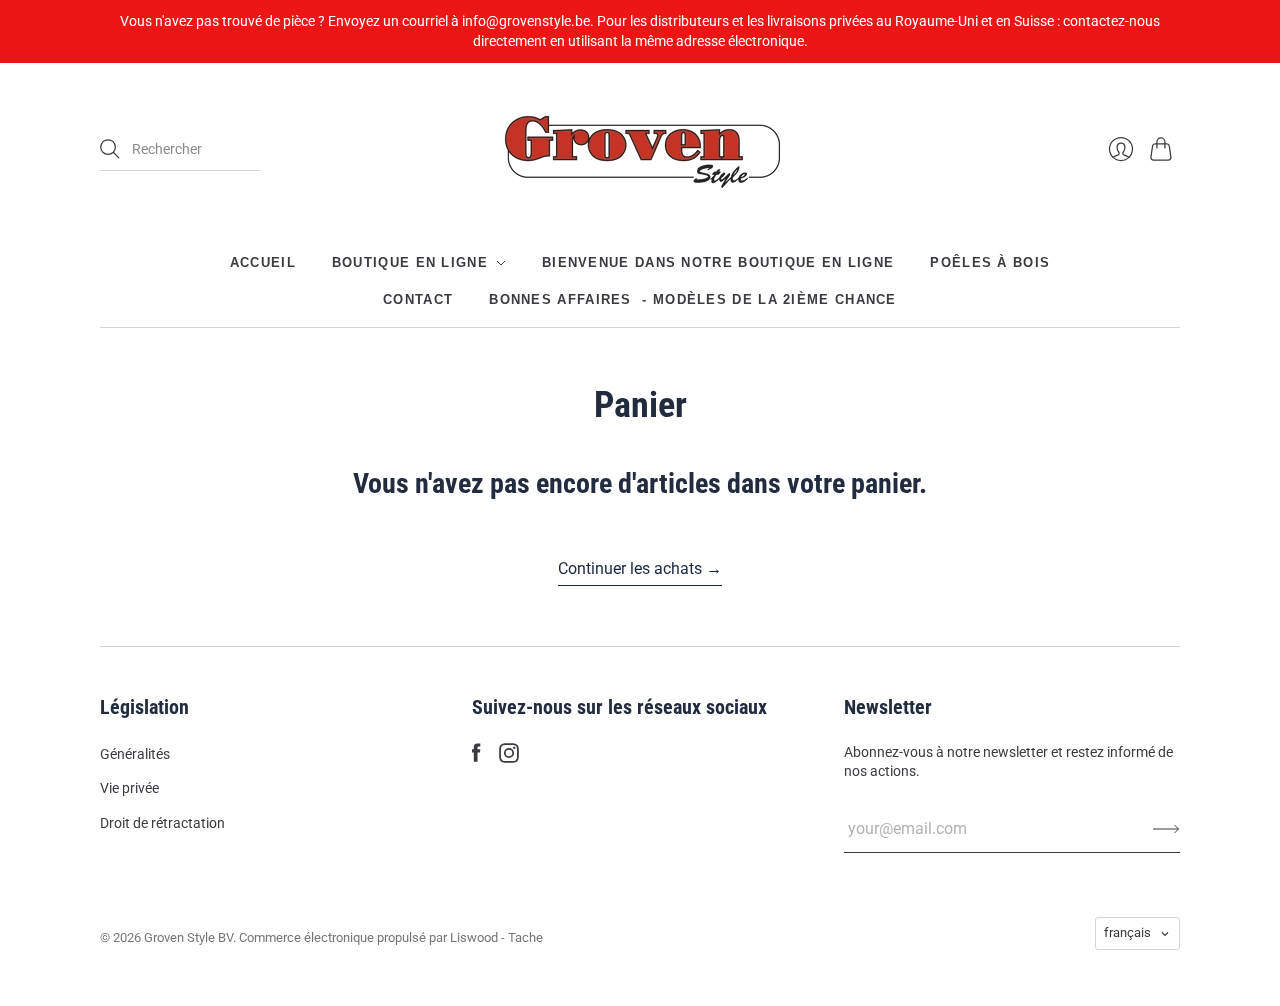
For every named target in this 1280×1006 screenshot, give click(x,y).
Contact (418, 298)
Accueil (263, 262)
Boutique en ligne (410, 262)
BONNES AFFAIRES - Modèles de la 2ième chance (693, 298)
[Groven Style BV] (640, 149)
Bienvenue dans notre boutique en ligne (718, 262)
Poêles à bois (990, 262)
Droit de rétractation (162, 823)
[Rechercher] (110, 149)
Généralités (135, 754)
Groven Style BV (188, 937)
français (1127, 932)
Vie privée (129, 788)
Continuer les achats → (640, 568)
